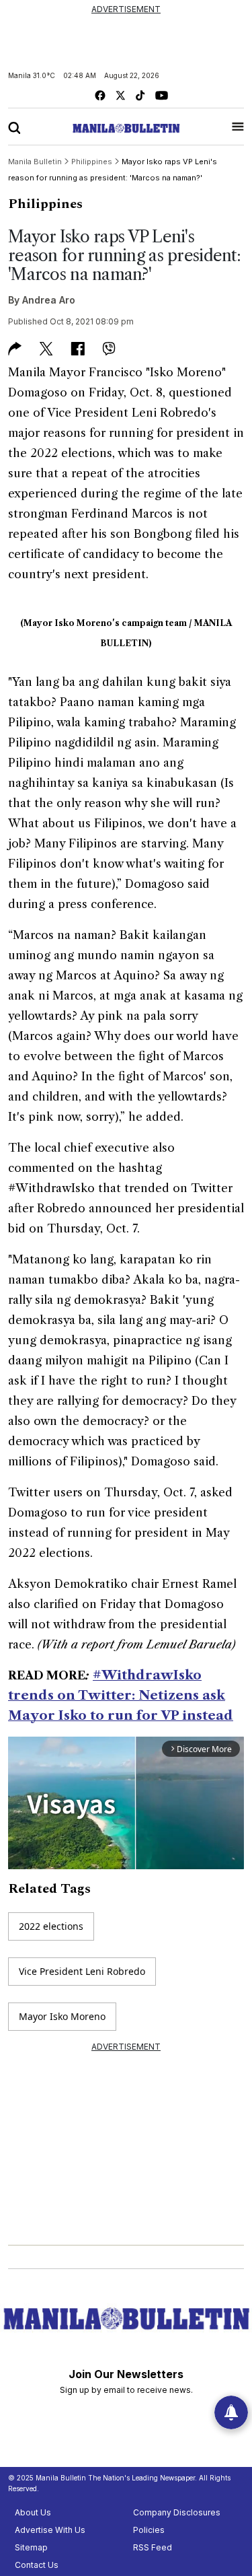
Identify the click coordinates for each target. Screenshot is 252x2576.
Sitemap (31, 2547)
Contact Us (37, 2565)
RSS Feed (153, 2547)
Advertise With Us (50, 2530)
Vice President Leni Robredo (82, 1971)
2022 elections (51, 1926)
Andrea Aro (49, 300)
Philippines (45, 204)
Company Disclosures (177, 2512)
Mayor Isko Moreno (62, 2016)
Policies (149, 2530)
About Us (33, 2512)
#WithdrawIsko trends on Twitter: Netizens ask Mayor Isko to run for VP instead (121, 1695)
